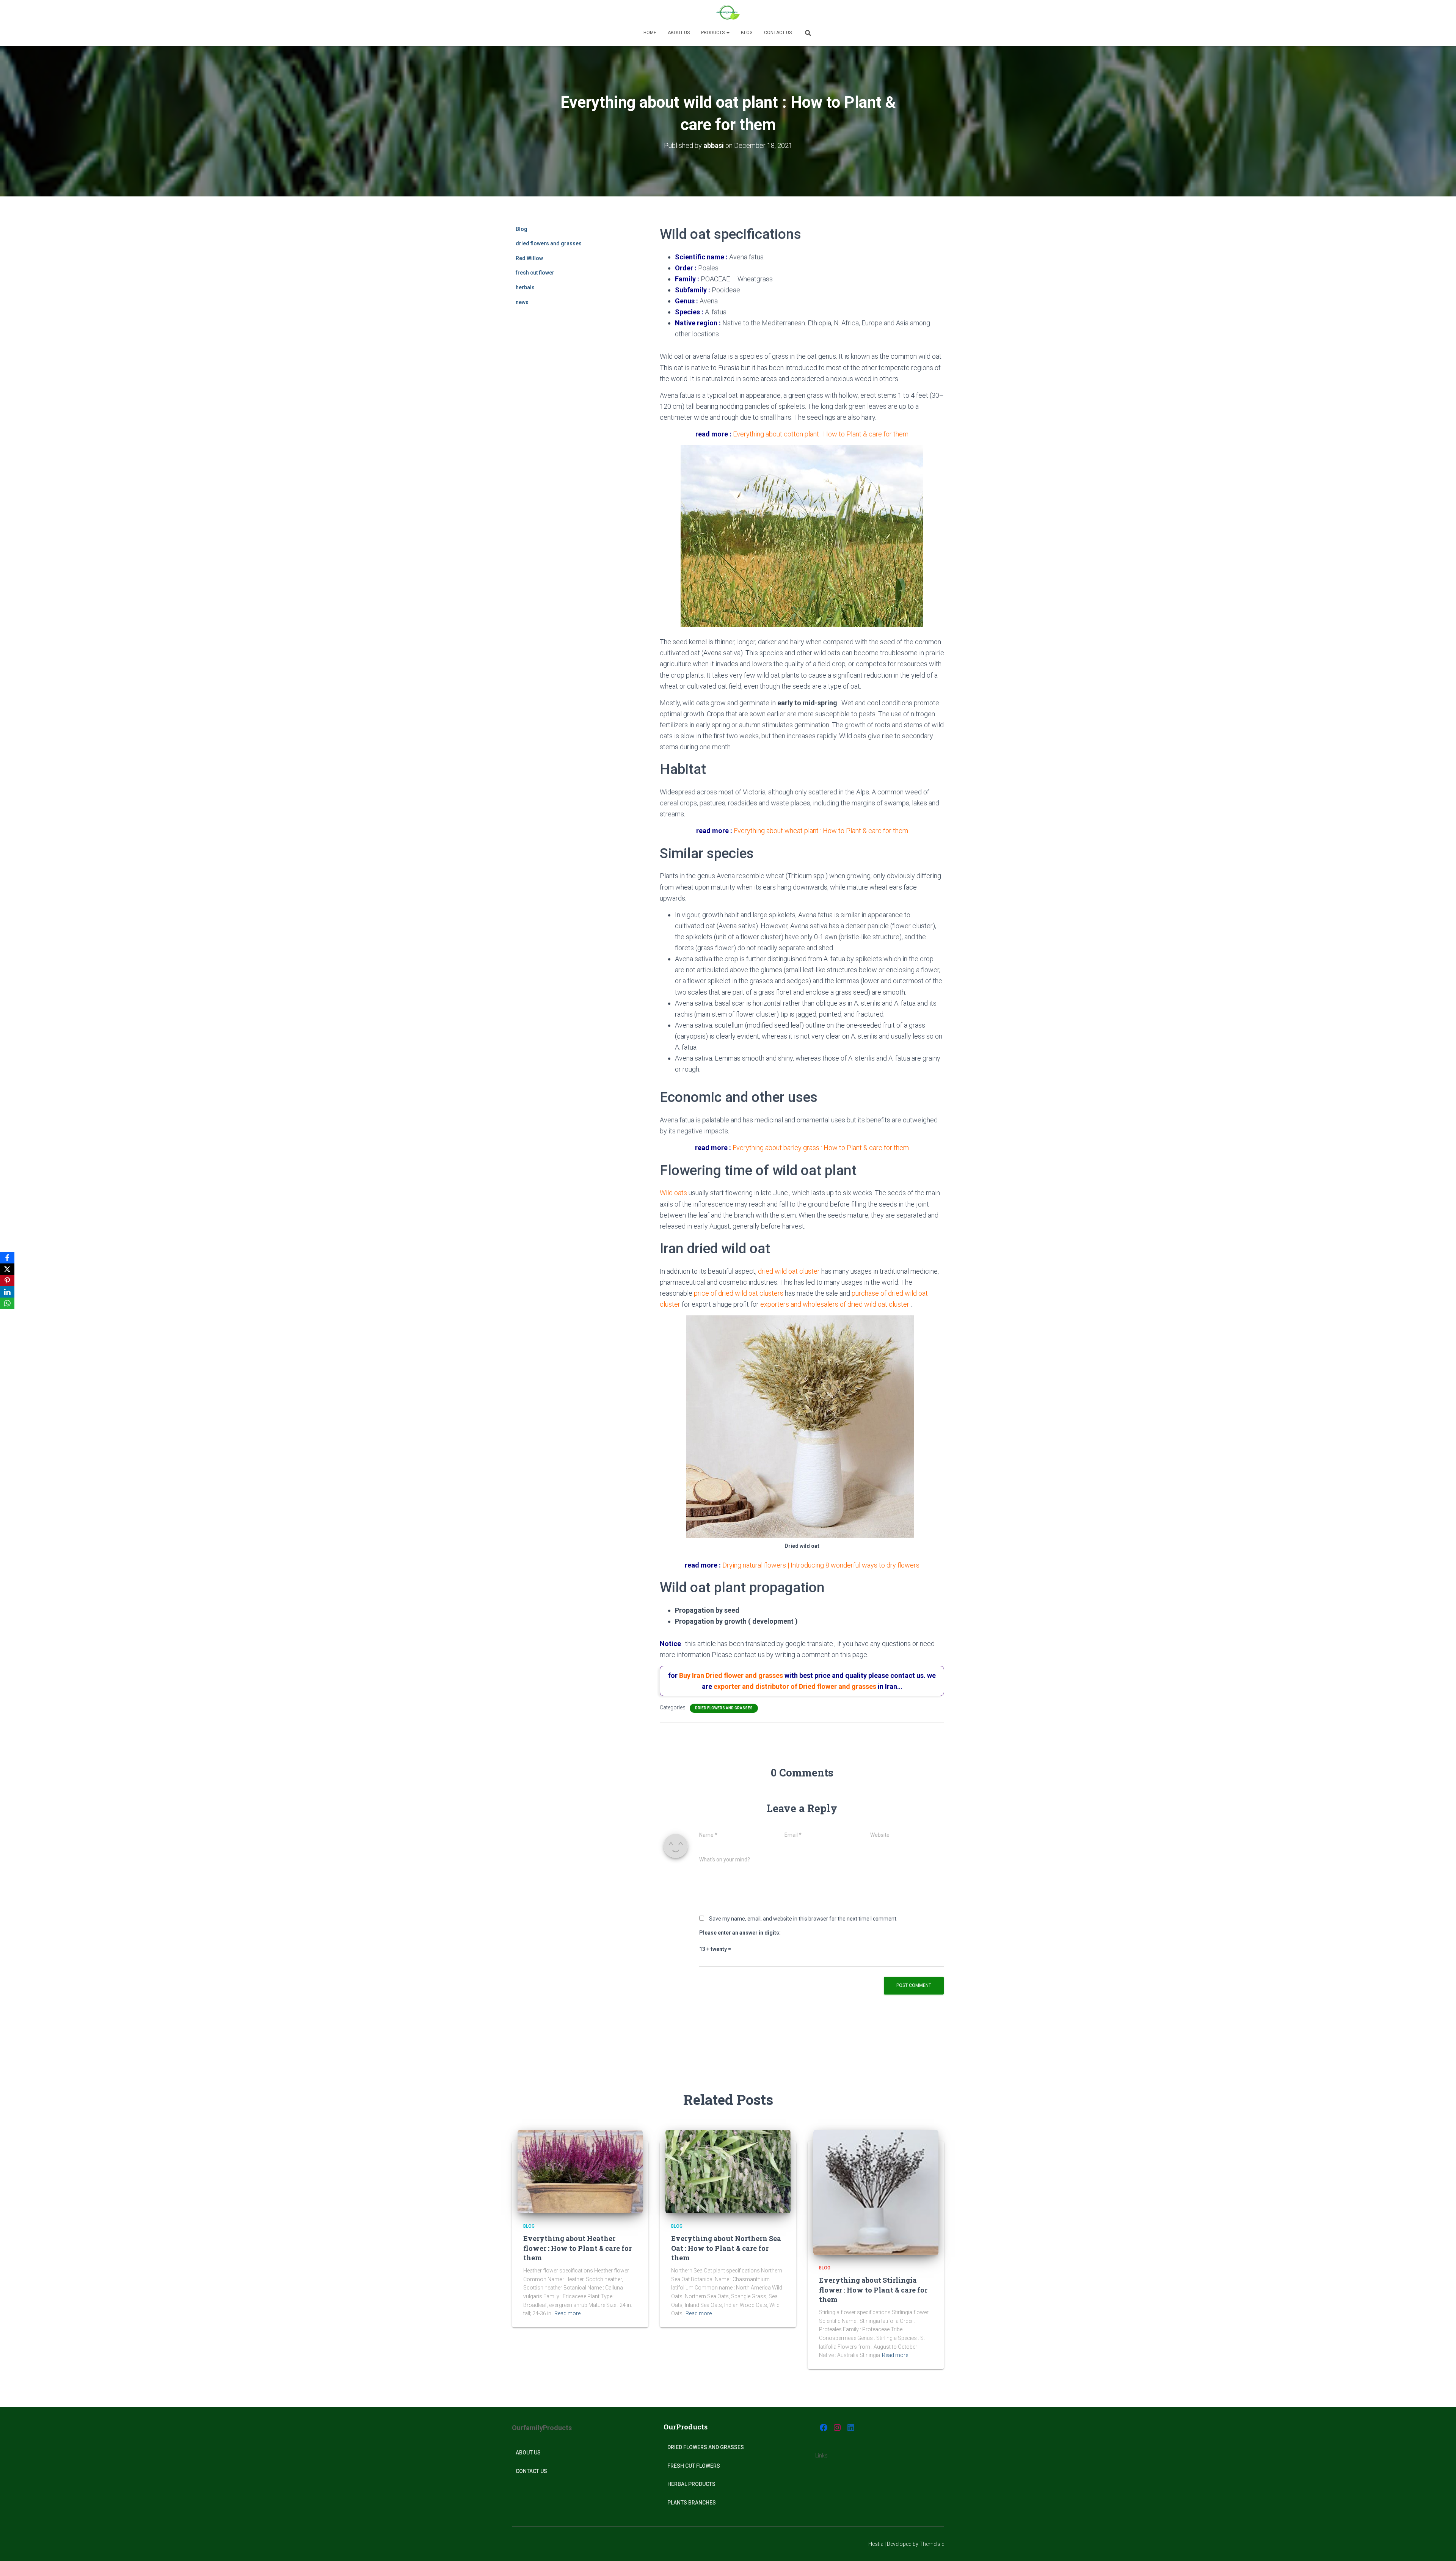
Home (650, 33)
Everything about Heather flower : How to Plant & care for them (577, 2248)
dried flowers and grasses (549, 243)
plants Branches (692, 2503)
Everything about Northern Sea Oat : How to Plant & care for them (726, 2248)
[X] (7, 1269)
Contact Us (778, 33)
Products (713, 33)
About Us (528, 2453)
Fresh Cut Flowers (694, 2466)
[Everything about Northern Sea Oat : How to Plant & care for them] (728, 2171)
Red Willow (529, 258)
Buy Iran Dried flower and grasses (731, 1675)
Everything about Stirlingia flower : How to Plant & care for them (873, 2290)
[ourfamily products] (728, 13)
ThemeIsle (932, 2544)
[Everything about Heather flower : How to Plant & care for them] (580, 2171)
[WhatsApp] (7, 1303)
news (522, 302)
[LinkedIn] (7, 1292)
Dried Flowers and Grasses (706, 2447)
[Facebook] (7, 1258)
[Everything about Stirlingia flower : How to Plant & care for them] (876, 2192)
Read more (567, 2313)
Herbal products (691, 2484)
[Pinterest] (7, 1280)
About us (679, 33)
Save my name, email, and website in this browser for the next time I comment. (803, 1919)
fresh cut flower (535, 273)
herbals (525, 287)
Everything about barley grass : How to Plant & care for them (821, 1148)
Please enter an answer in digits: (740, 1933)
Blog (747, 33)
